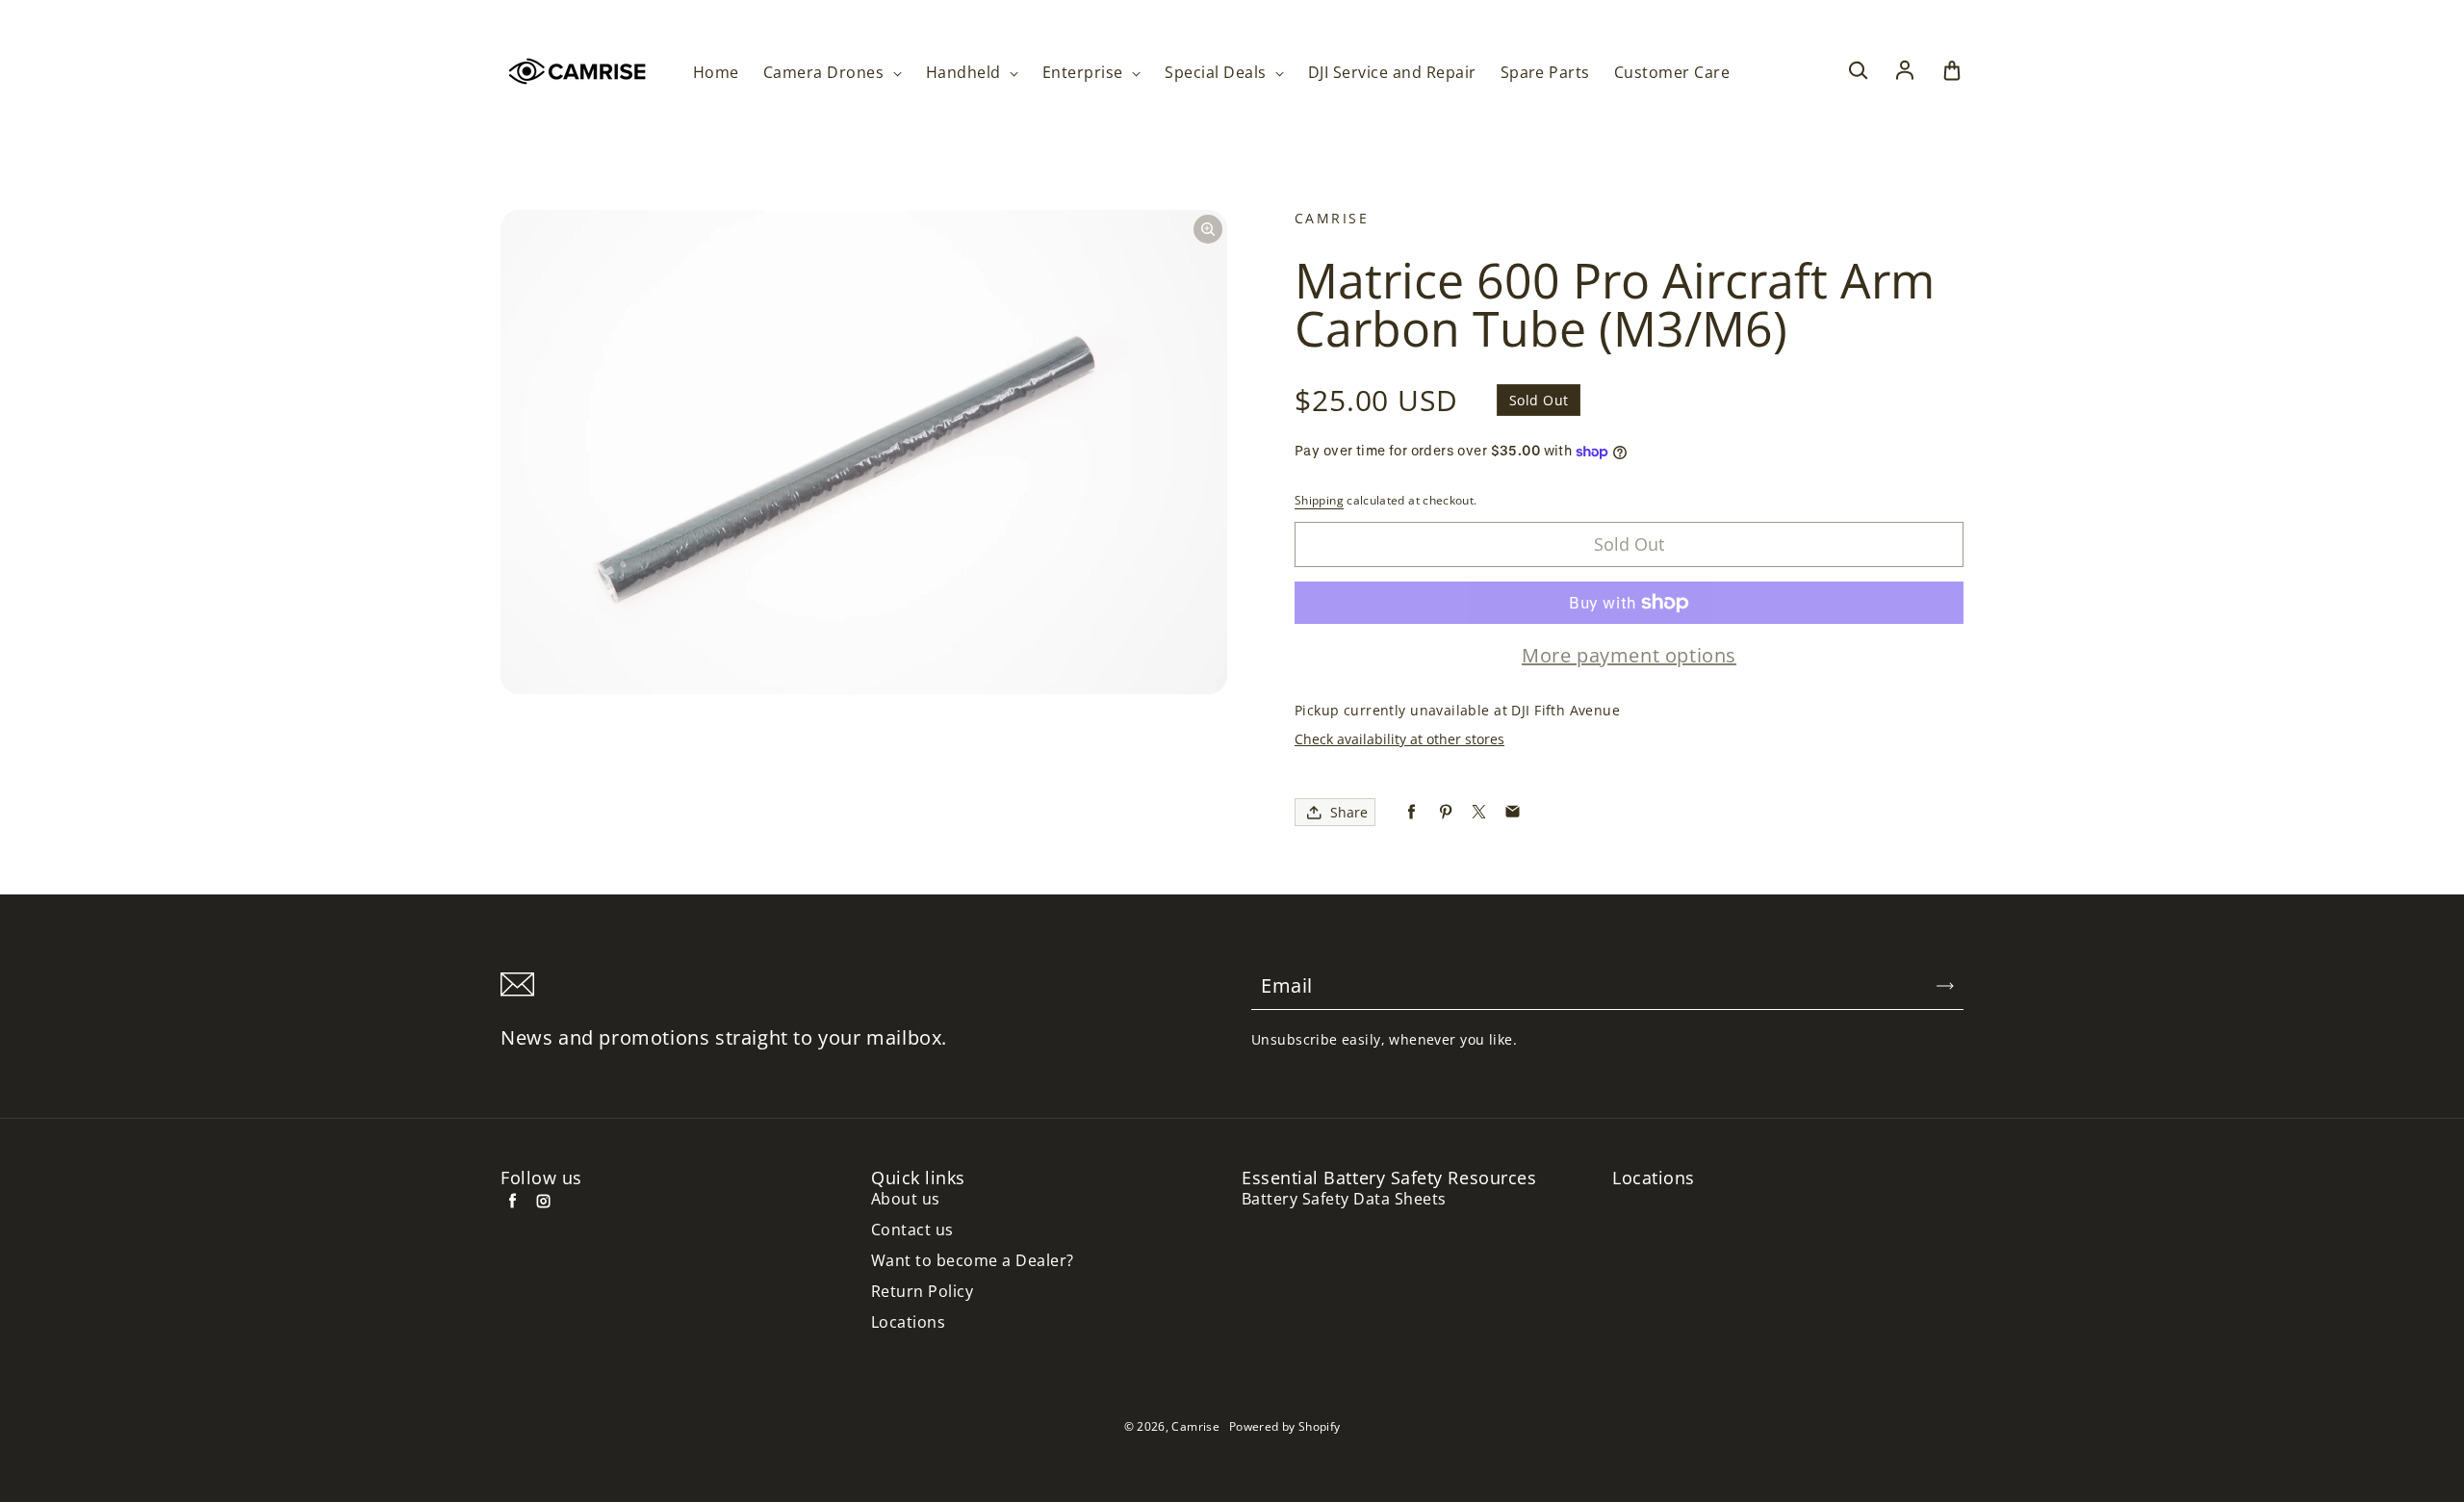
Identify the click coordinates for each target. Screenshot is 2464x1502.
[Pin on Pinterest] (1445, 812)
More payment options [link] (1629, 656)
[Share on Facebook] (1412, 812)
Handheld (965, 73)
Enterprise (1085, 73)
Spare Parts (1545, 73)
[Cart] (1952, 71)
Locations (908, 1322)
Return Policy (922, 1292)
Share (1349, 812)
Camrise (1195, 1426)
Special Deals (1218, 73)
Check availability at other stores (1399, 739)
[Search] (1858, 71)
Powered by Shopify (1284, 1426)
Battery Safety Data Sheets (1344, 1199)
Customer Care (1672, 73)
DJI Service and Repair (1392, 73)
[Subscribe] (1945, 986)
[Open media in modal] (1208, 229)
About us (906, 1199)
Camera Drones (826, 73)
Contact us (912, 1230)
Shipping (1319, 500)
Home (716, 73)
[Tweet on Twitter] (1479, 812)
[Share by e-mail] (1513, 812)
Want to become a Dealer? (973, 1261)
